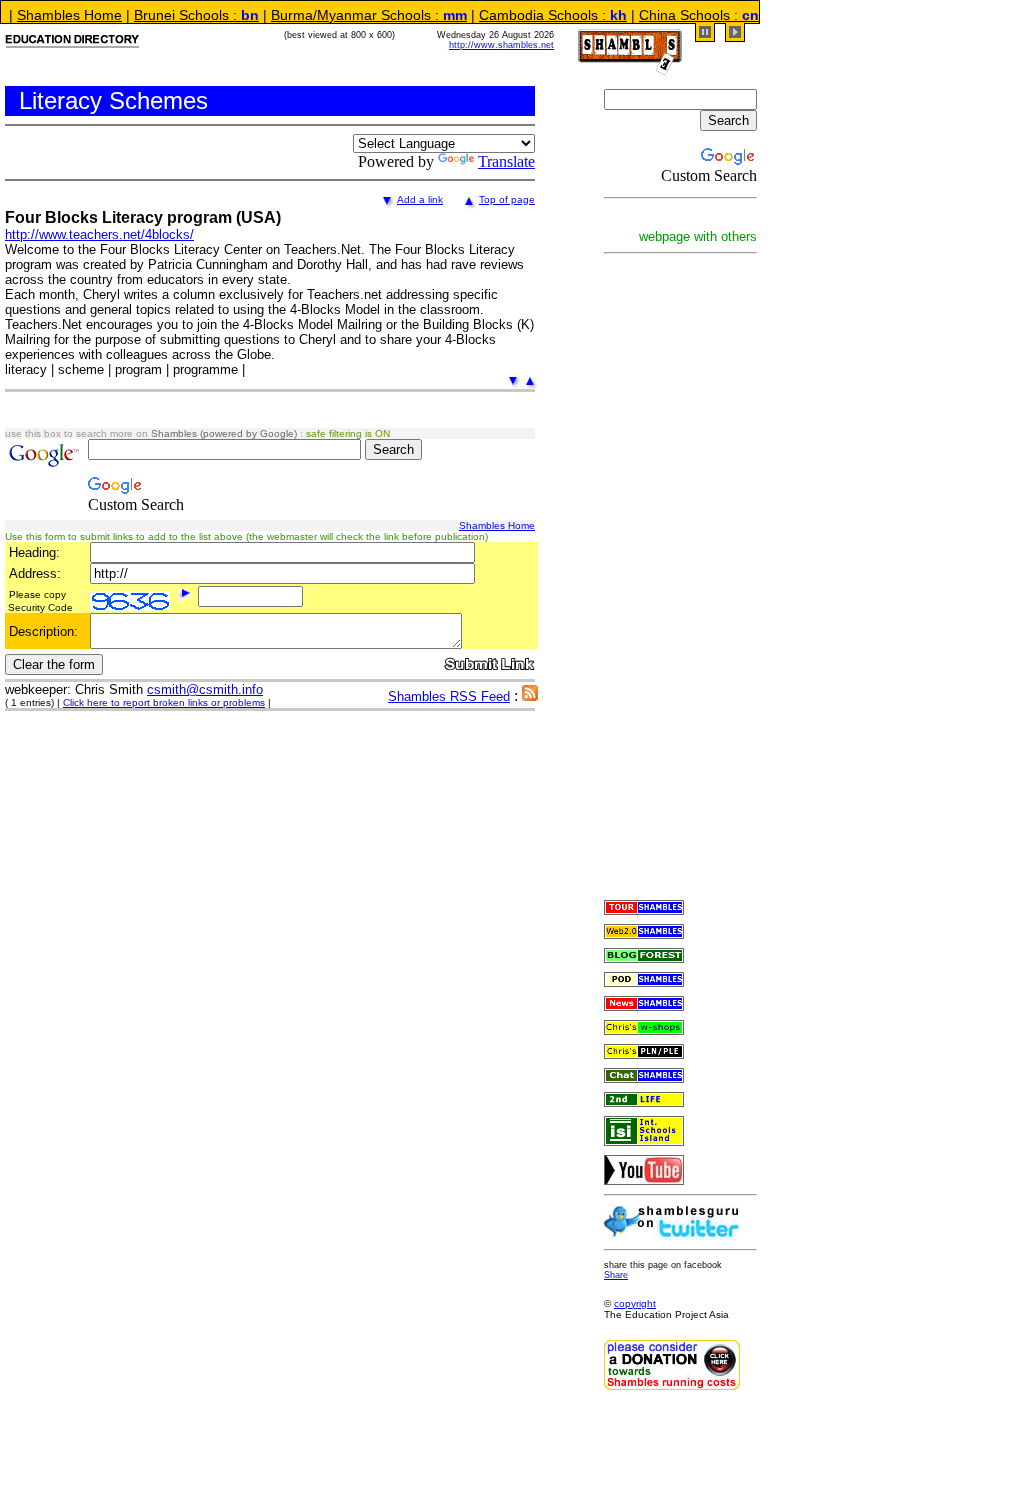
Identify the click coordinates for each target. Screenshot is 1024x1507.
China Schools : (671, 15)
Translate (506, 161)
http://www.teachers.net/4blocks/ (99, 234)
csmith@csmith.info (205, 689)
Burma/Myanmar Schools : (341, 15)
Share (616, 1275)
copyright (635, 1303)
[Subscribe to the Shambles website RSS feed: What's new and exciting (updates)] (530, 695)
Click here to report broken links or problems (164, 702)
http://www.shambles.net (501, 45)
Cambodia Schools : (525, 15)
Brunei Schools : (168, 15)
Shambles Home (497, 525)
